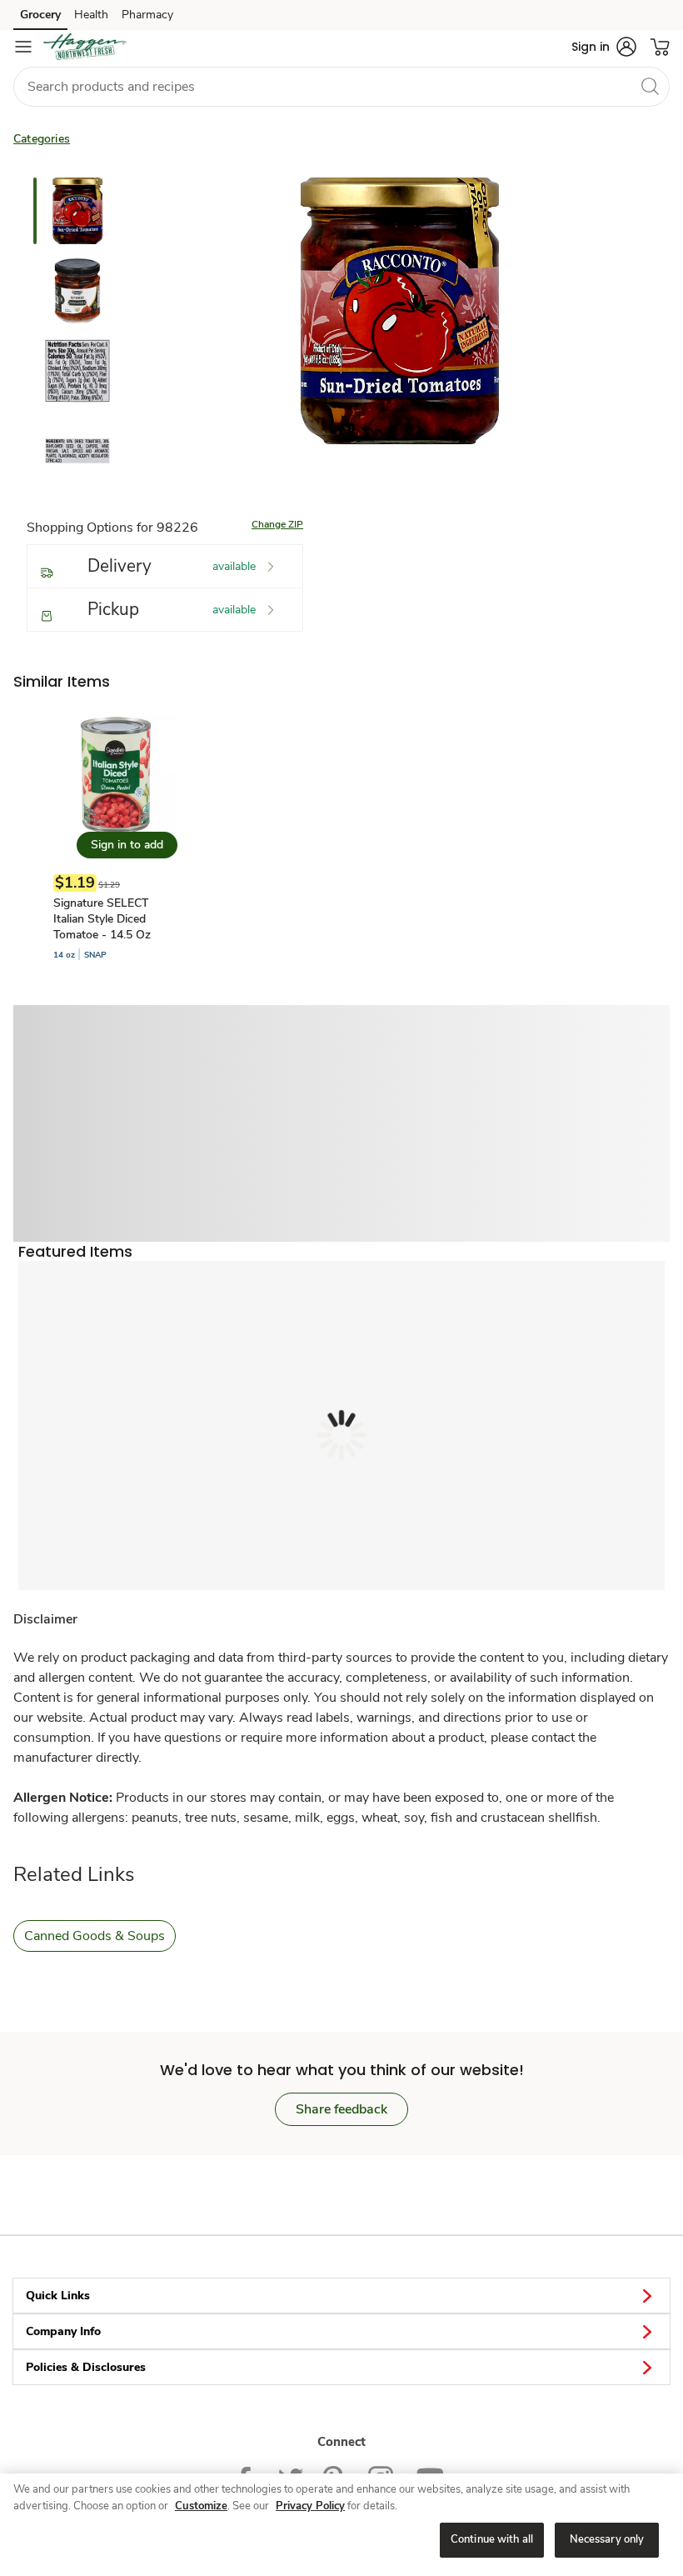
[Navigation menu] (23, 47)
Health (91, 15)
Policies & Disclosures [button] (86, 2367)
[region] (341, 2525)
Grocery (40, 15)
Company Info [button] (63, 2331)
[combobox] (341, 87)
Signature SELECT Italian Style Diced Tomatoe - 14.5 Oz (102, 919)
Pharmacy (147, 15)
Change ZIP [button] (277, 524)
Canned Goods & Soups (95, 1936)
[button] (604, 47)
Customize (201, 2506)
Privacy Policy (310, 2506)
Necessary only (607, 2539)
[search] (650, 86)
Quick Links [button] (58, 2296)
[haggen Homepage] (85, 47)
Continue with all (492, 2539)
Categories (42, 139)
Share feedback (341, 2109)
